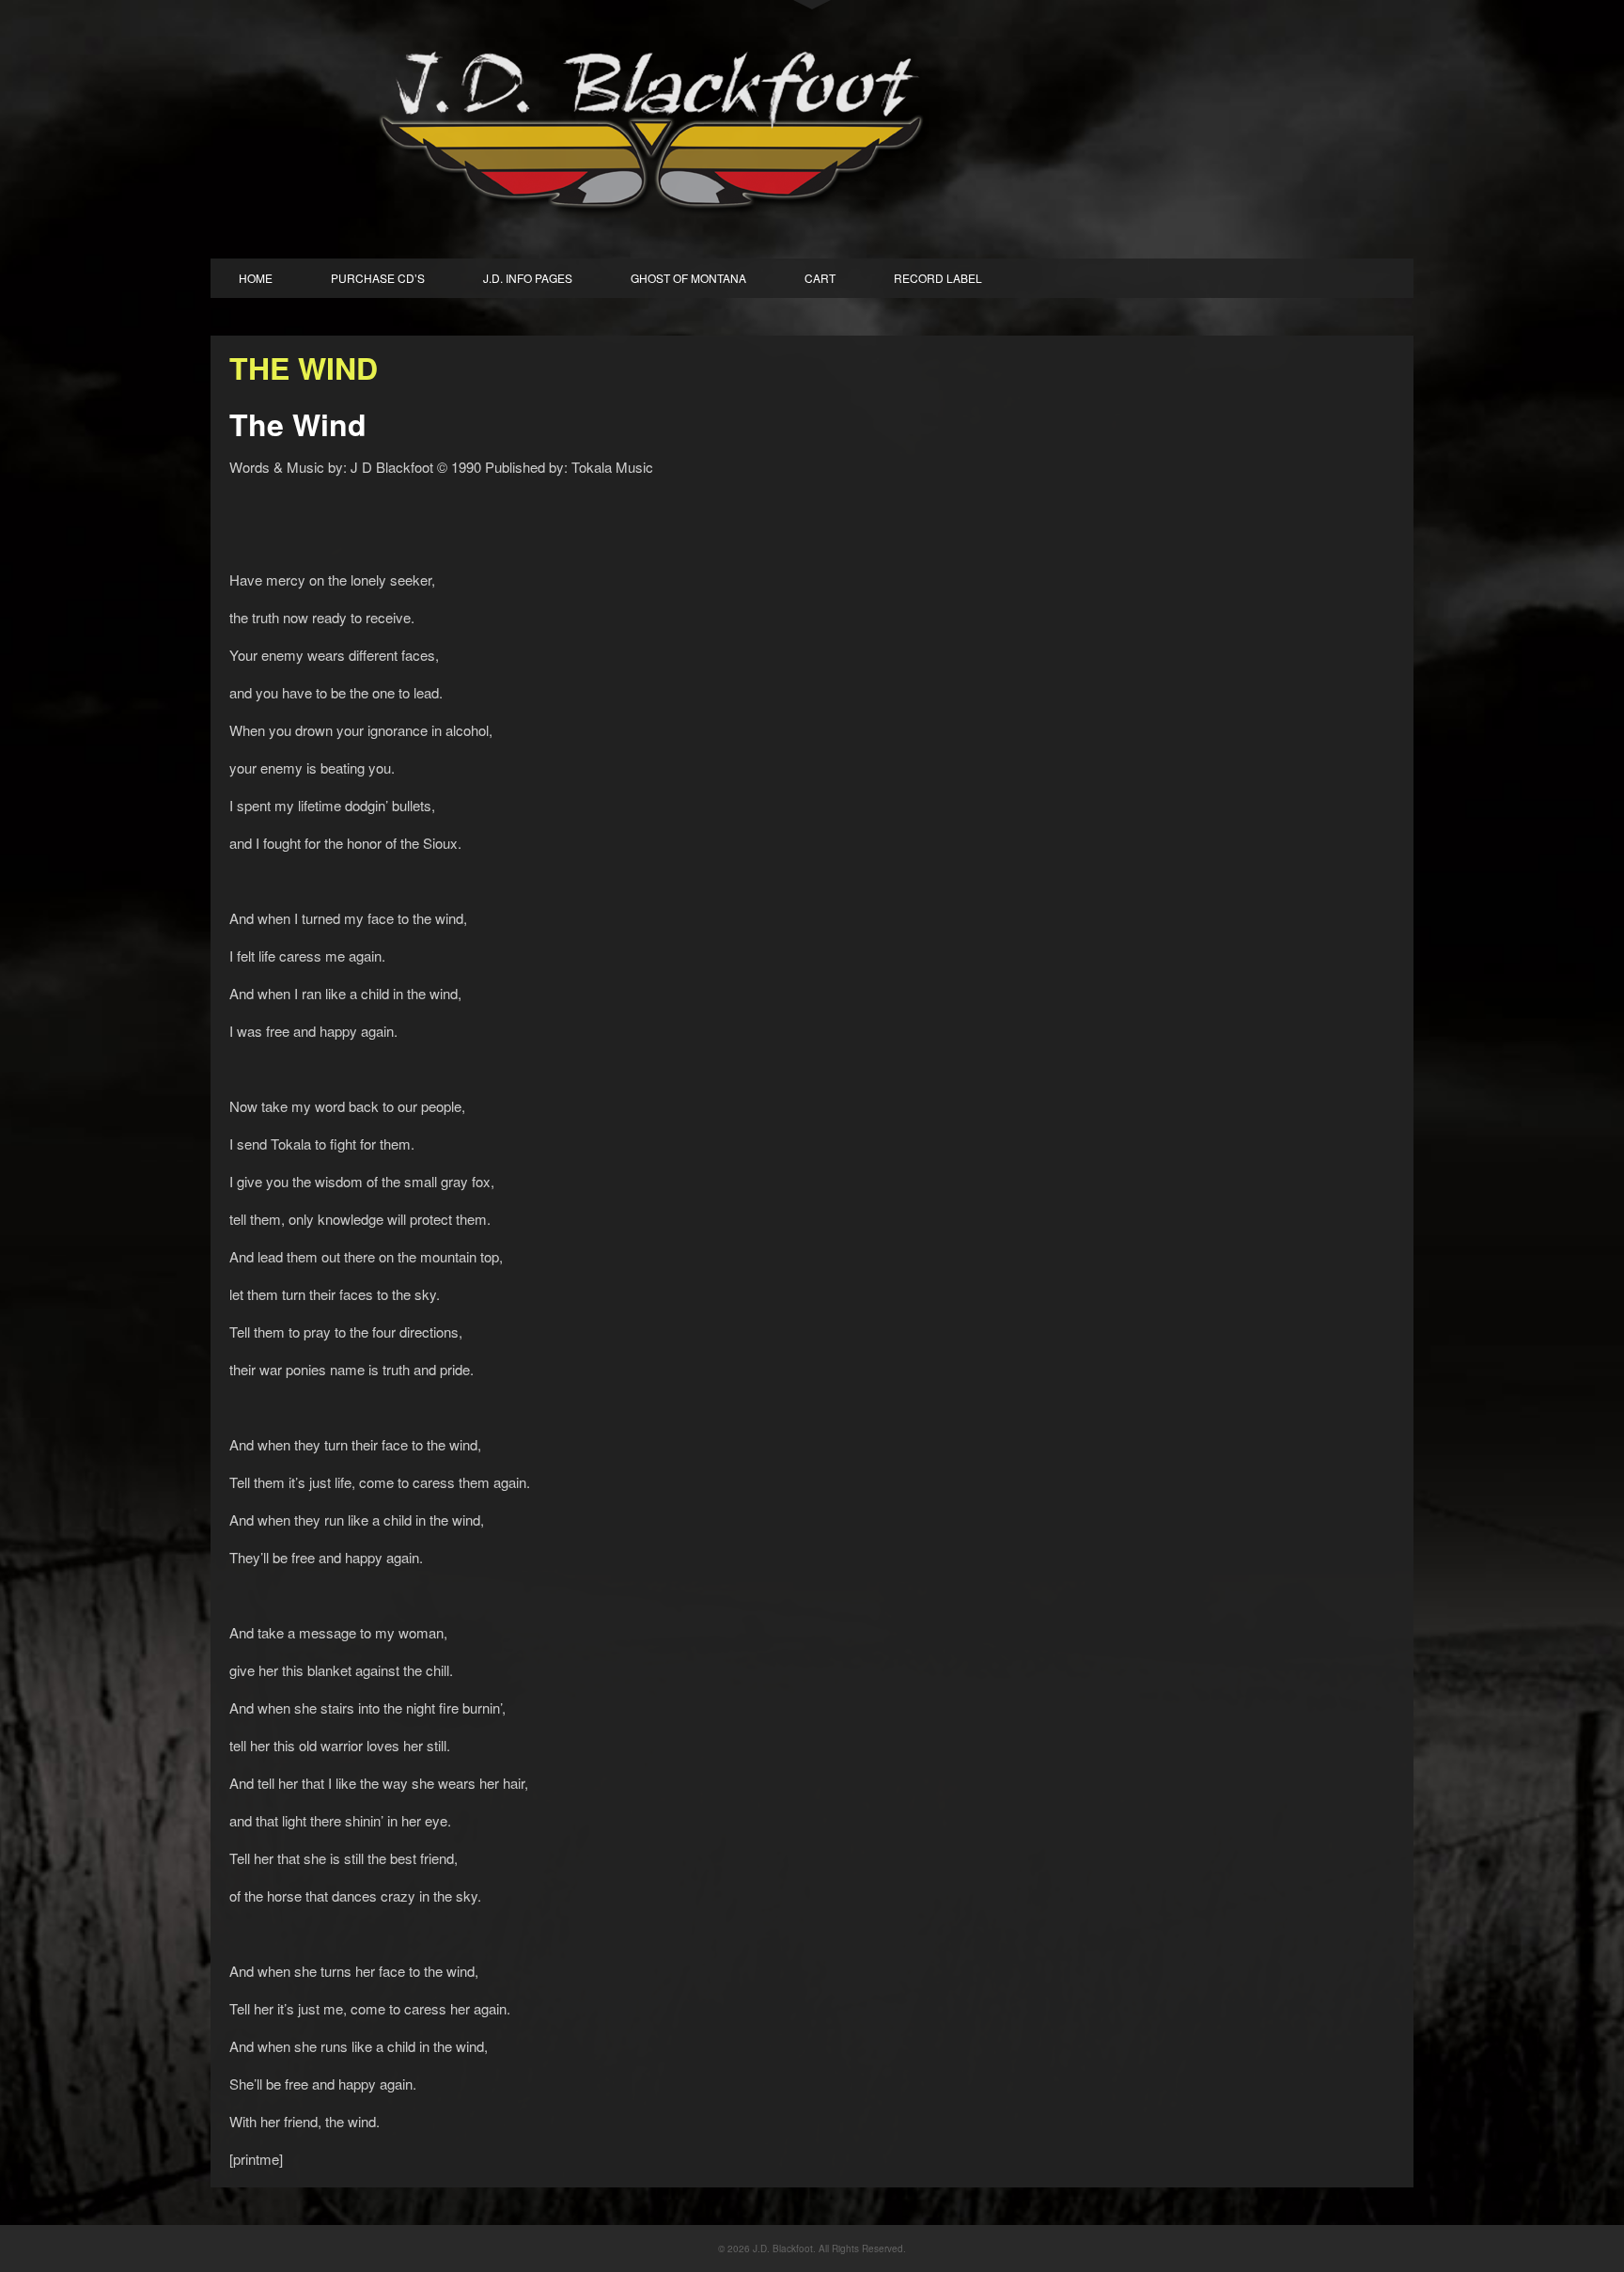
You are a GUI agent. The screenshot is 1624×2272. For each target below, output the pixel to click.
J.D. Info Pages (528, 278)
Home (256, 278)
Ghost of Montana (688, 278)
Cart (820, 278)
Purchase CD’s (378, 278)
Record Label (938, 278)
